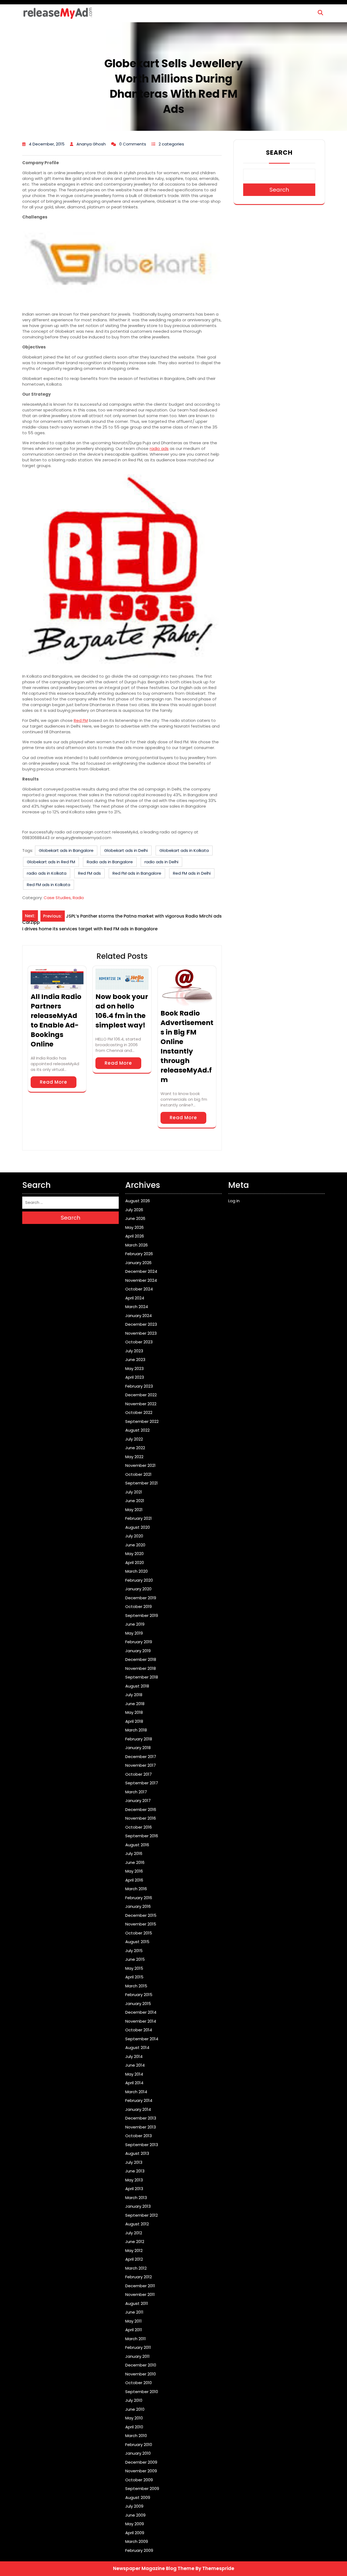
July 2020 (134, 1536)
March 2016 (136, 1889)
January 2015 (138, 2004)
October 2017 (139, 1774)
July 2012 (134, 2233)
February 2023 (139, 1386)
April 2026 (135, 1236)
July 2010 (134, 2400)
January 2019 (138, 1651)
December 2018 (141, 1659)
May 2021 (134, 1510)
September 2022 (142, 1421)
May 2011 (134, 2321)
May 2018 (134, 1712)
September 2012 (142, 2215)
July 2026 (134, 1210)
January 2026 (138, 1263)
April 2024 (135, 1298)
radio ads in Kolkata (47, 873)
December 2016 (141, 1809)
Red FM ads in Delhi (192, 873)
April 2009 (135, 2533)
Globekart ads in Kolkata (184, 850)
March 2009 (137, 2541)
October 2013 (139, 2136)
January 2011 (137, 2356)
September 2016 (142, 1836)
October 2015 (139, 1933)
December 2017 (141, 1757)
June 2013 (135, 2171)
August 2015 (137, 1942)
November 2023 (141, 1333)
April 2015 (134, 1977)
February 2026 (139, 1254)
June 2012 (135, 2242)
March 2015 (136, 1986)
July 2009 (134, 2506)
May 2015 (134, 1968)
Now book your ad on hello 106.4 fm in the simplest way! (122, 1011)
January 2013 (138, 2206)
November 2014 (141, 2021)
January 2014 (138, 2109)
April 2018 (134, 1721)
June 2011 (134, 2312)
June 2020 (135, 1545)
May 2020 (134, 1554)
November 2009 (141, 2471)
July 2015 (134, 1951)
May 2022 (134, 1457)
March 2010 (136, 2436)
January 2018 (138, 1748)
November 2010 (141, 2374)
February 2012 (139, 2277)
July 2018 (134, 1695)
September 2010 (142, 2392)
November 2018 (141, 1668)
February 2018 (139, 1739)
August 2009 (138, 2497)
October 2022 (139, 1412)
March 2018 (136, 1730)
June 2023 (135, 1360)
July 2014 (134, 2056)
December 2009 (141, 2462)
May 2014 (134, 2074)
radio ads (159, 448)
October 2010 (139, 2383)
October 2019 (139, 1606)
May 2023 (134, 1368)
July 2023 (134, 1351)
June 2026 (135, 1218)
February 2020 (139, 1580)
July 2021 (134, 1492)
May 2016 (134, 1871)
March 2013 (136, 2198)
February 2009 (139, 2550)
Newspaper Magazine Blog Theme (154, 2568)
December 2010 (141, 2365)
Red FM (81, 720)
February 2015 (139, 1995)
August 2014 (137, 2047)
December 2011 (140, 2286)
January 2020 (138, 1589)
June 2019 (135, 1624)
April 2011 (134, 2330)
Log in (234, 1201)
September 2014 (142, 2039)
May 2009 (135, 2524)
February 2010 (139, 2445)
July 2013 (134, 2162)
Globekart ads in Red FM (51, 862)
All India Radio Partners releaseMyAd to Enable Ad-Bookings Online (56, 1020)
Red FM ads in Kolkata (49, 885)
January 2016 (138, 1906)
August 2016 (137, 1845)
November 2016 (141, 1818)
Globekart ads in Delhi (126, 850)
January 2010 (138, 2453)
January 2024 (139, 1316)
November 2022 (141, 1404)
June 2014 (135, 2065)
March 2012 (136, 2268)
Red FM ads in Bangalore (137, 873)
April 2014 (134, 2083)
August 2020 (138, 1527)
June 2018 (135, 1704)
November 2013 (141, 2127)
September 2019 (142, 1615)
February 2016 (139, 1898)
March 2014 (136, 2092)
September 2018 (142, 1677)
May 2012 (134, 2250)
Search (279, 153)
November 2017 (141, 1765)
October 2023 (139, 1342)
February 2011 (138, 2347)
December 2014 (141, 2012)
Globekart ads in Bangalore (66, 850)
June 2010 (135, 2409)
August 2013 (137, 2153)
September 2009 (142, 2488)
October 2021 (138, 1474)
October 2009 (139, 2480)
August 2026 (138, 1201)
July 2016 (134, 1853)
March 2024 (137, 1307)
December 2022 (141, 1395)
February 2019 (139, 1642)
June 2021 (135, 1501)
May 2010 (134, 2418)
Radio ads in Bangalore (110, 862)
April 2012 (134, 2259)
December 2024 (141, 1271)
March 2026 (136, 1245)
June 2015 (135, 1959)
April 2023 (135, 1377)
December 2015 (141, 1915)
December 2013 (141, 2118)
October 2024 (139, 1289)
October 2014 (139, 2030)
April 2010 (134, 2427)
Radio (78, 898)
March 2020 (136, 1571)
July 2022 (134, 1439)
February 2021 (139, 1518)
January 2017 (138, 1801)
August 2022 (137, 1430)
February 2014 (139, 2100)
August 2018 (137, 1686)
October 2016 (139, 1827)
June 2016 (135, 1862)
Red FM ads (89, 873)
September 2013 (142, 2145)
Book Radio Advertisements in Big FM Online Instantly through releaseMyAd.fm (187, 1046)
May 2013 (134, 2180)
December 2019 (141, 1598)
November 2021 (140, 1465)
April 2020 (135, 1563)
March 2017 (136, 1792)
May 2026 (134, 1227)
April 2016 (134, 1880)
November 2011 (140, 2294)
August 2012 (137, 2224)
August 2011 (137, 2303)
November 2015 (141, 1924)
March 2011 (136, 2339)
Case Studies (57, 898)
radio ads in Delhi (161, 862)
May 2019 (134, 1633)
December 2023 (141, 1324)
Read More (54, 1082)
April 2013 (134, 2189)
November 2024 (141, 1280)
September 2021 (142, 1483)
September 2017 (142, 1783)
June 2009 (135, 2515)
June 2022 (135, 1448)
